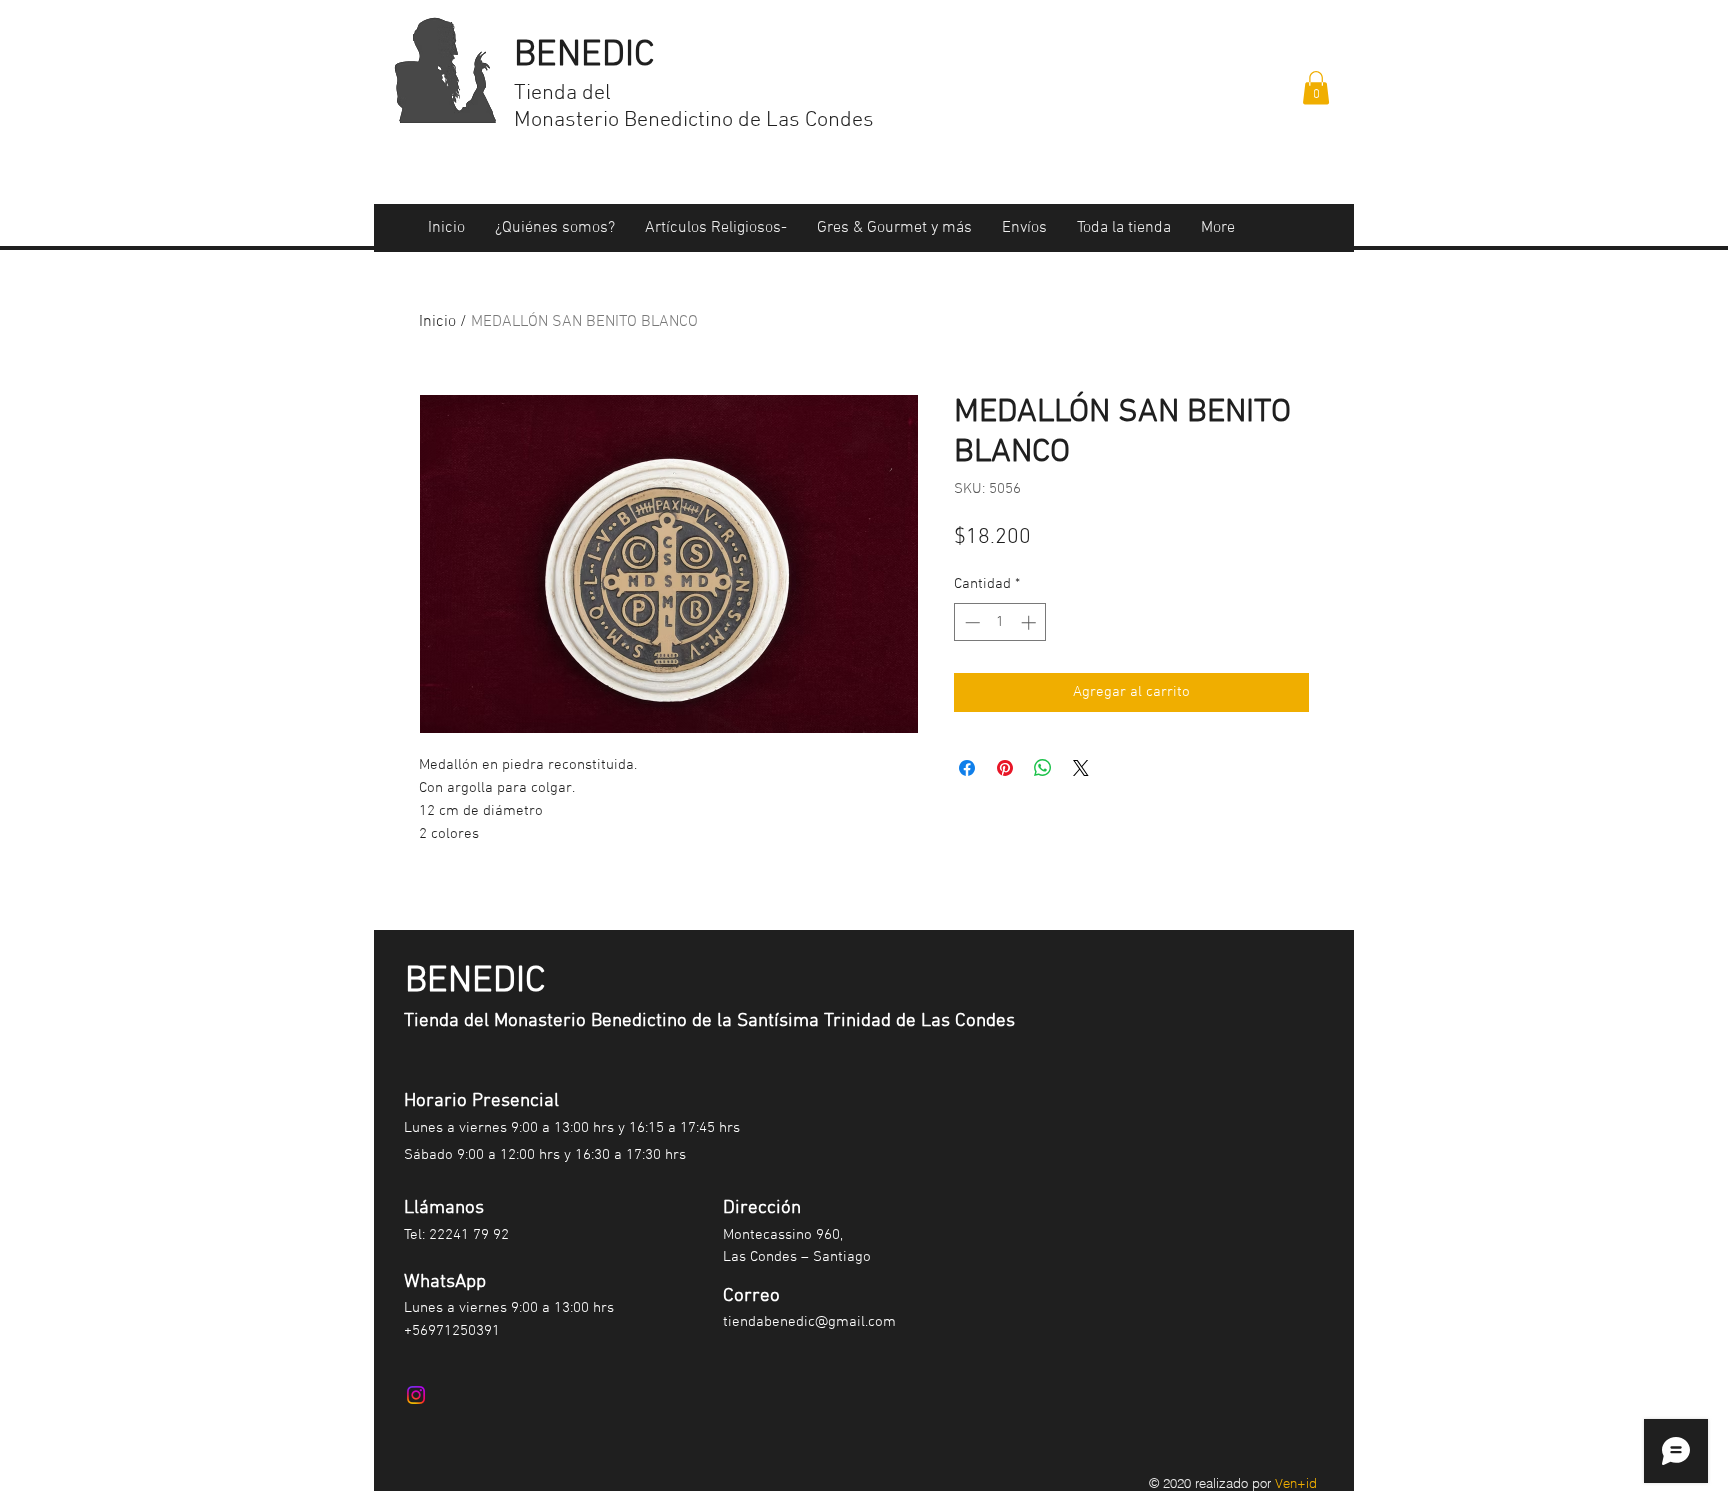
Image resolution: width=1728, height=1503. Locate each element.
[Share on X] (1081, 768)
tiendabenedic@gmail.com (809, 1322)
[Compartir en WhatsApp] (1043, 768)
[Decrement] (970, 622)
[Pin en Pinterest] (1005, 768)
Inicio (437, 322)
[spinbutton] (1000, 622)
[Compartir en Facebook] (967, 768)
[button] (1316, 87)
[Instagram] (416, 1395)
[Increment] (1030, 622)
